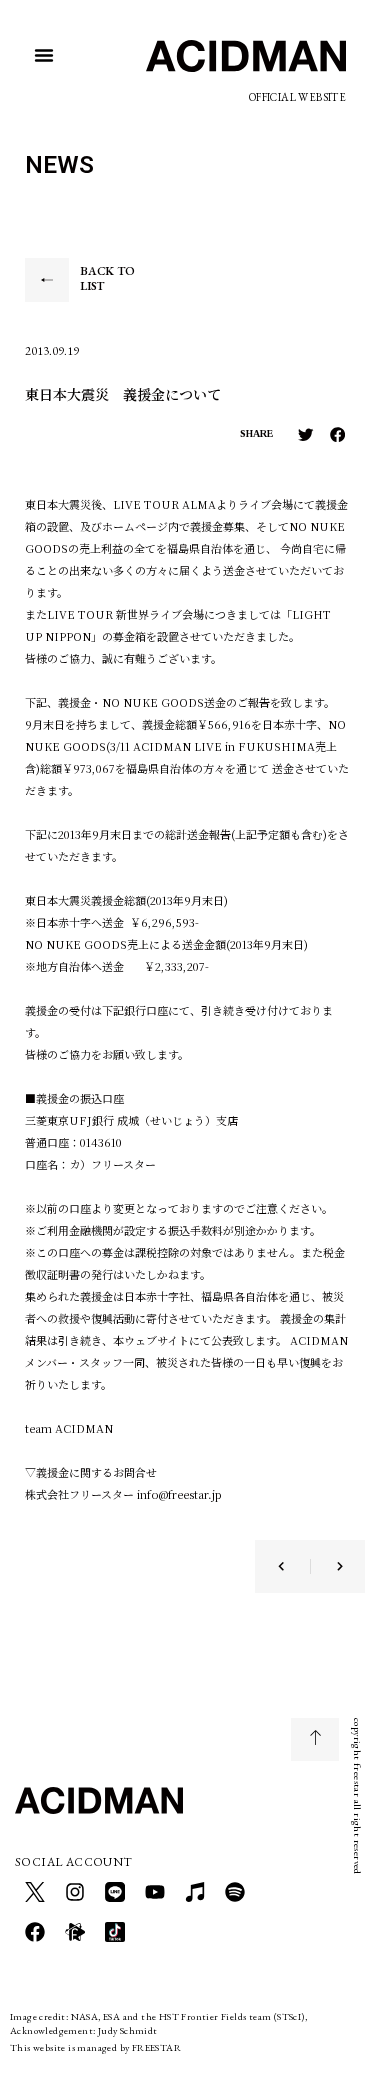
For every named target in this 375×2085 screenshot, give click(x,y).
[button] (44, 55)
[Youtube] (155, 1892)
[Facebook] (35, 1932)
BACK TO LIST (107, 279)
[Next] (327, 1566)
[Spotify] (235, 1892)
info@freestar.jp (179, 1494)
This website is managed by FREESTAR (95, 2047)
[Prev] (294, 1566)
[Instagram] (75, 1892)
